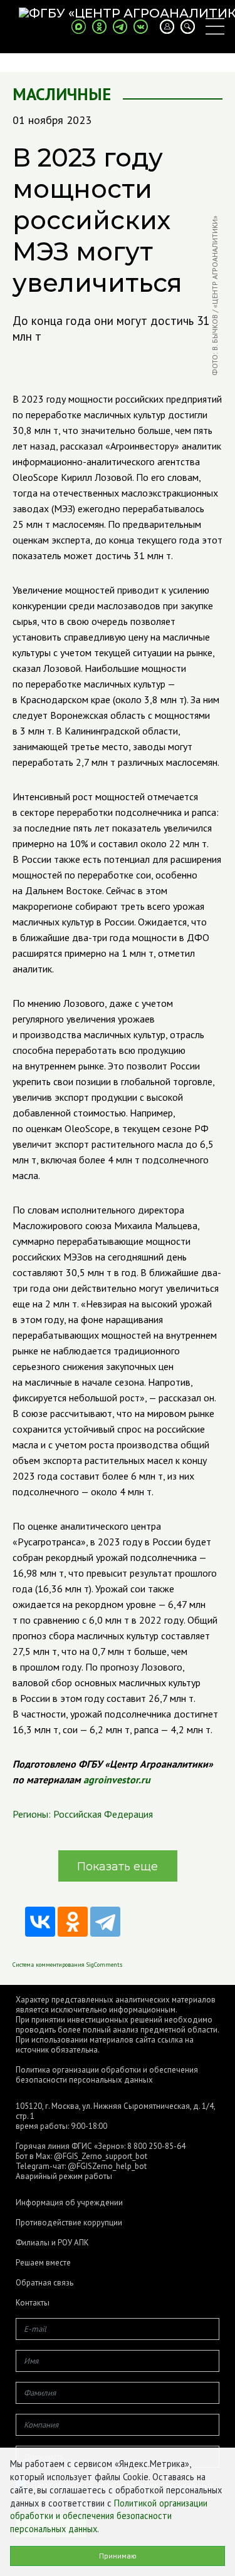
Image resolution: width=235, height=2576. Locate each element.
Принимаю (118, 2556)
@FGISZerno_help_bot (107, 2166)
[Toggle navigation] (215, 26)
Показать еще (118, 1867)
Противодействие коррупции (69, 2223)
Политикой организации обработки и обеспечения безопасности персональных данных (109, 2516)
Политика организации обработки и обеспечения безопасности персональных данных (107, 2075)
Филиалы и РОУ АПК (52, 2243)
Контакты (33, 2303)
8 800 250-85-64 (156, 2146)
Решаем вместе (43, 2263)
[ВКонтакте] (40, 1922)
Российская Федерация (103, 1814)
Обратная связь (44, 2283)
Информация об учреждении (69, 2203)
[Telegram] (105, 1922)
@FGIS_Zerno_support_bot (101, 2156)
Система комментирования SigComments (67, 1965)
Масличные (62, 94)
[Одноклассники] (73, 1922)
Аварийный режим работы (64, 2176)
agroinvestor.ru (117, 1780)
